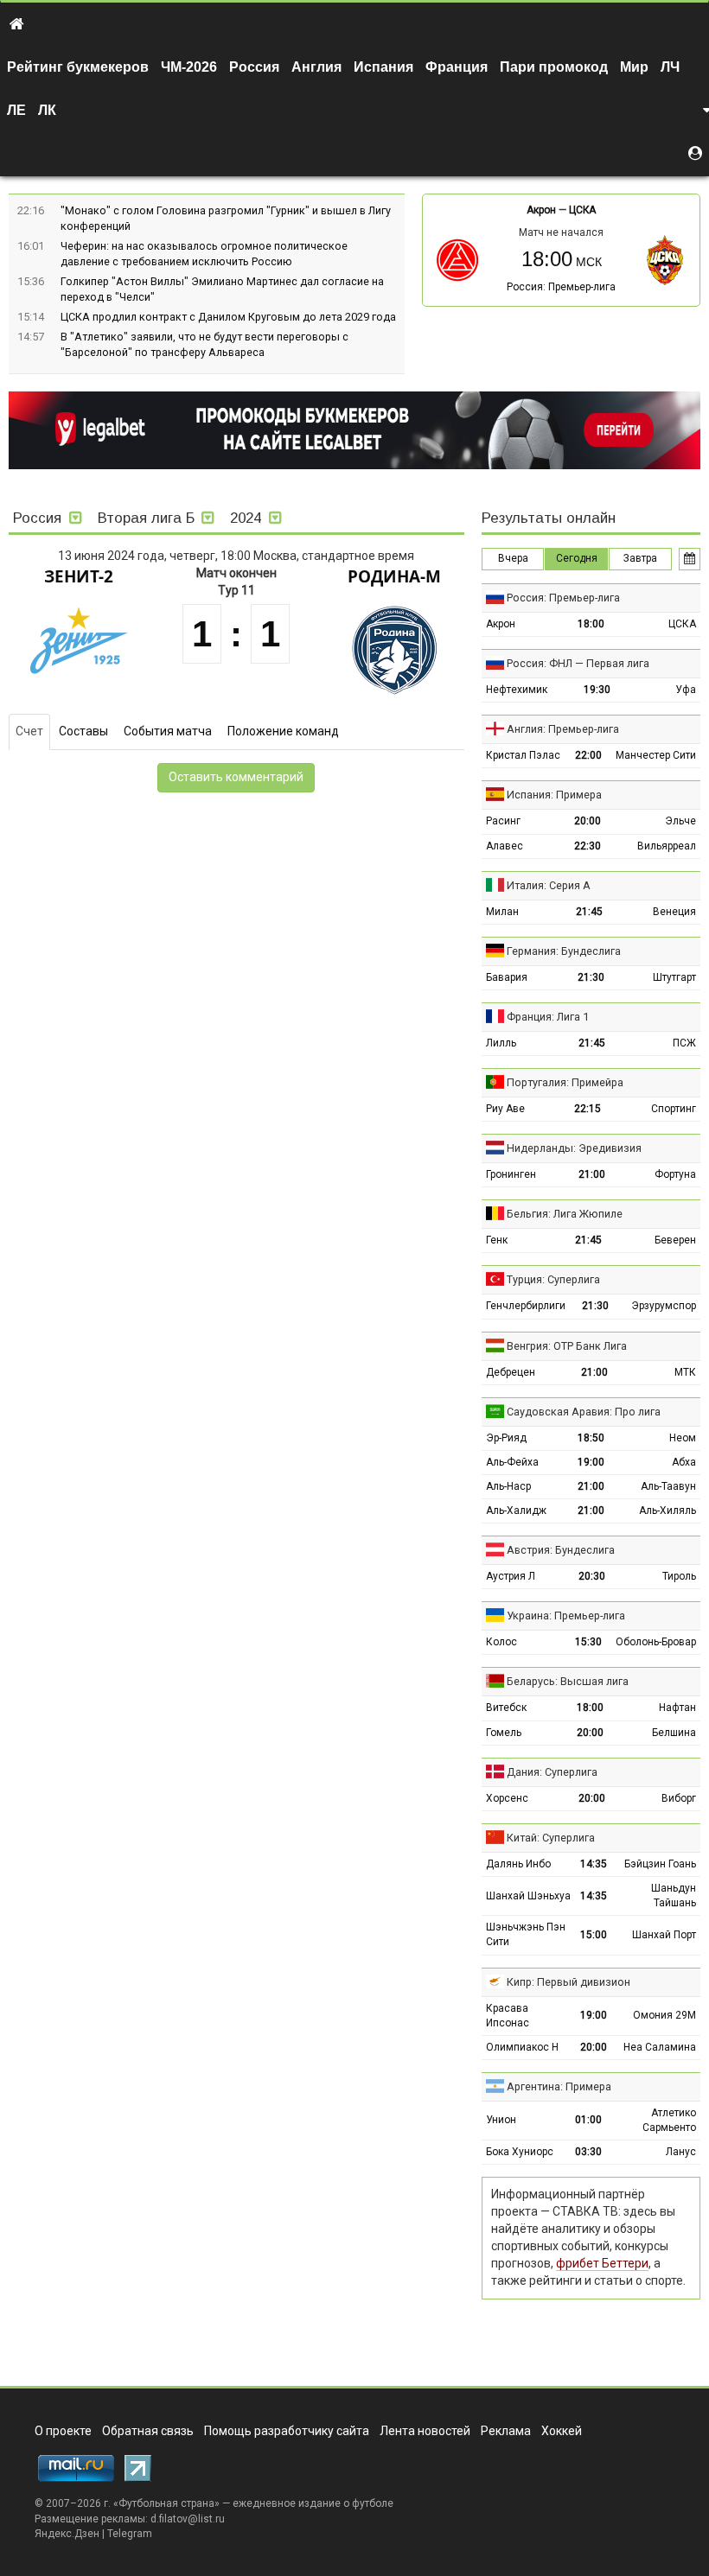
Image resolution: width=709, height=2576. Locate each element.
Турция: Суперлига (553, 1279)
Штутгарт (674, 977)
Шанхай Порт (664, 1935)
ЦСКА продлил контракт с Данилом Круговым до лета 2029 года (228, 317)
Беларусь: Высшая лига (568, 1681)
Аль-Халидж (516, 1511)
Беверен (675, 1240)
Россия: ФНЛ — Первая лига (578, 663)
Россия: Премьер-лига (561, 287)
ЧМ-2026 (189, 67)
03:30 (588, 2152)
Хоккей (562, 2431)
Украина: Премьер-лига (566, 1616)
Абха (684, 1462)
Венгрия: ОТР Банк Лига (567, 1346)
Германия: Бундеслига (564, 951)
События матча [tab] (168, 731)
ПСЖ (684, 1043)
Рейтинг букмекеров (78, 67)
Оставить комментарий (236, 777)
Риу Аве (505, 1109)
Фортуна (675, 1174)
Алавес (505, 846)
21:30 (591, 977)
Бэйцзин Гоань (660, 1864)
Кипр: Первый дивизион (568, 1982)
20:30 (592, 1576)
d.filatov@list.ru (188, 2519)
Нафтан (677, 1708)
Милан (502, 912)
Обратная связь (148, 2431)
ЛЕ (16, 110)
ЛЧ (670, 67)
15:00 (594, 1935)
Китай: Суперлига (551, 1838)
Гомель (504, 1733)
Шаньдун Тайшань (674, 1895)
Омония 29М (664, 2015)
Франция (457, 67)
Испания (383, 67)
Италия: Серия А (549, 885)
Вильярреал (667, 846)
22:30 (588, 846)
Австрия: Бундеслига (561, 1550)
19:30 (597, 690)
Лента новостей (425, 2431)
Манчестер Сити (656, 755)
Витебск (506, 1708)
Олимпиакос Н (522, 2047)
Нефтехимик (517, 690)
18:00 (591, 624)
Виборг (679, 1798)
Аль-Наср (508, 1486)
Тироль (679, 1576)
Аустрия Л (511, 1576)
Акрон (541, 210)
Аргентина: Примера (559, 2086)
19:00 (591, 1462)
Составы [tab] (83, 731)
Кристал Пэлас (523, 755)
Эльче (680, 821)
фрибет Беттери (602, 2263)
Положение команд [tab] (283, 731)
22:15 (588, 1109)
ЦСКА (582, 210)
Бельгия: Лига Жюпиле (565, 1214)
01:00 (588, 2120)
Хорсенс (507, 1798)
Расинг (503, 821)
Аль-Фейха (512, 1462)
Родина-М (394, 576)
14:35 (594, 1864)
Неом (683, 1438)
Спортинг (674, 1109)
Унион (501, 2120)
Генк (497, 1240)
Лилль (501, 1043)
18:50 (591, 1438)
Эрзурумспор (664, 1306)
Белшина (674, 1733)
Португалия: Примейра (565, 1082)
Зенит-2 (79, 576)
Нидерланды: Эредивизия (574, 1148)
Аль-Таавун (668, 1486)
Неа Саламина (660, 2047)
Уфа (686, 690)
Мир (634, 67)
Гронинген (511, 1174)
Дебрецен (511, 1372)
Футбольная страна (166, 2503)
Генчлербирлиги (526, 1306)
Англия (316, 67)
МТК (685, 1372)
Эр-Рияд (506, 1438)
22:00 (588, 755)
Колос (501, 1642)
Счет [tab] (29, 731)
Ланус (681, 2152)
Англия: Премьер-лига (563, 729)
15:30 (588, 1642)
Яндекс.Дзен (67, 2534)
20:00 (588, 821)
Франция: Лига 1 (548, 1017)
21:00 (592, 1174)
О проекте (63, 2431)
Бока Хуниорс (520, 2152)
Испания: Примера (554, 795)
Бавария (507, 977)
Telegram (130, 2534)
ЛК (47, 110)
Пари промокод (554, 67)
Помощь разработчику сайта (287, 2431)
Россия (254, 67)
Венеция (674, 912)
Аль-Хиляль (667, 1511)
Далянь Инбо (518, 1864)
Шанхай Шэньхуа (528, 1896)
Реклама (506, 2431)
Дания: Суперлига (552, 1772)
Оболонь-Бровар (656, 1642)
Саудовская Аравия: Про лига (584, 1412)
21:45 (589, 912)
